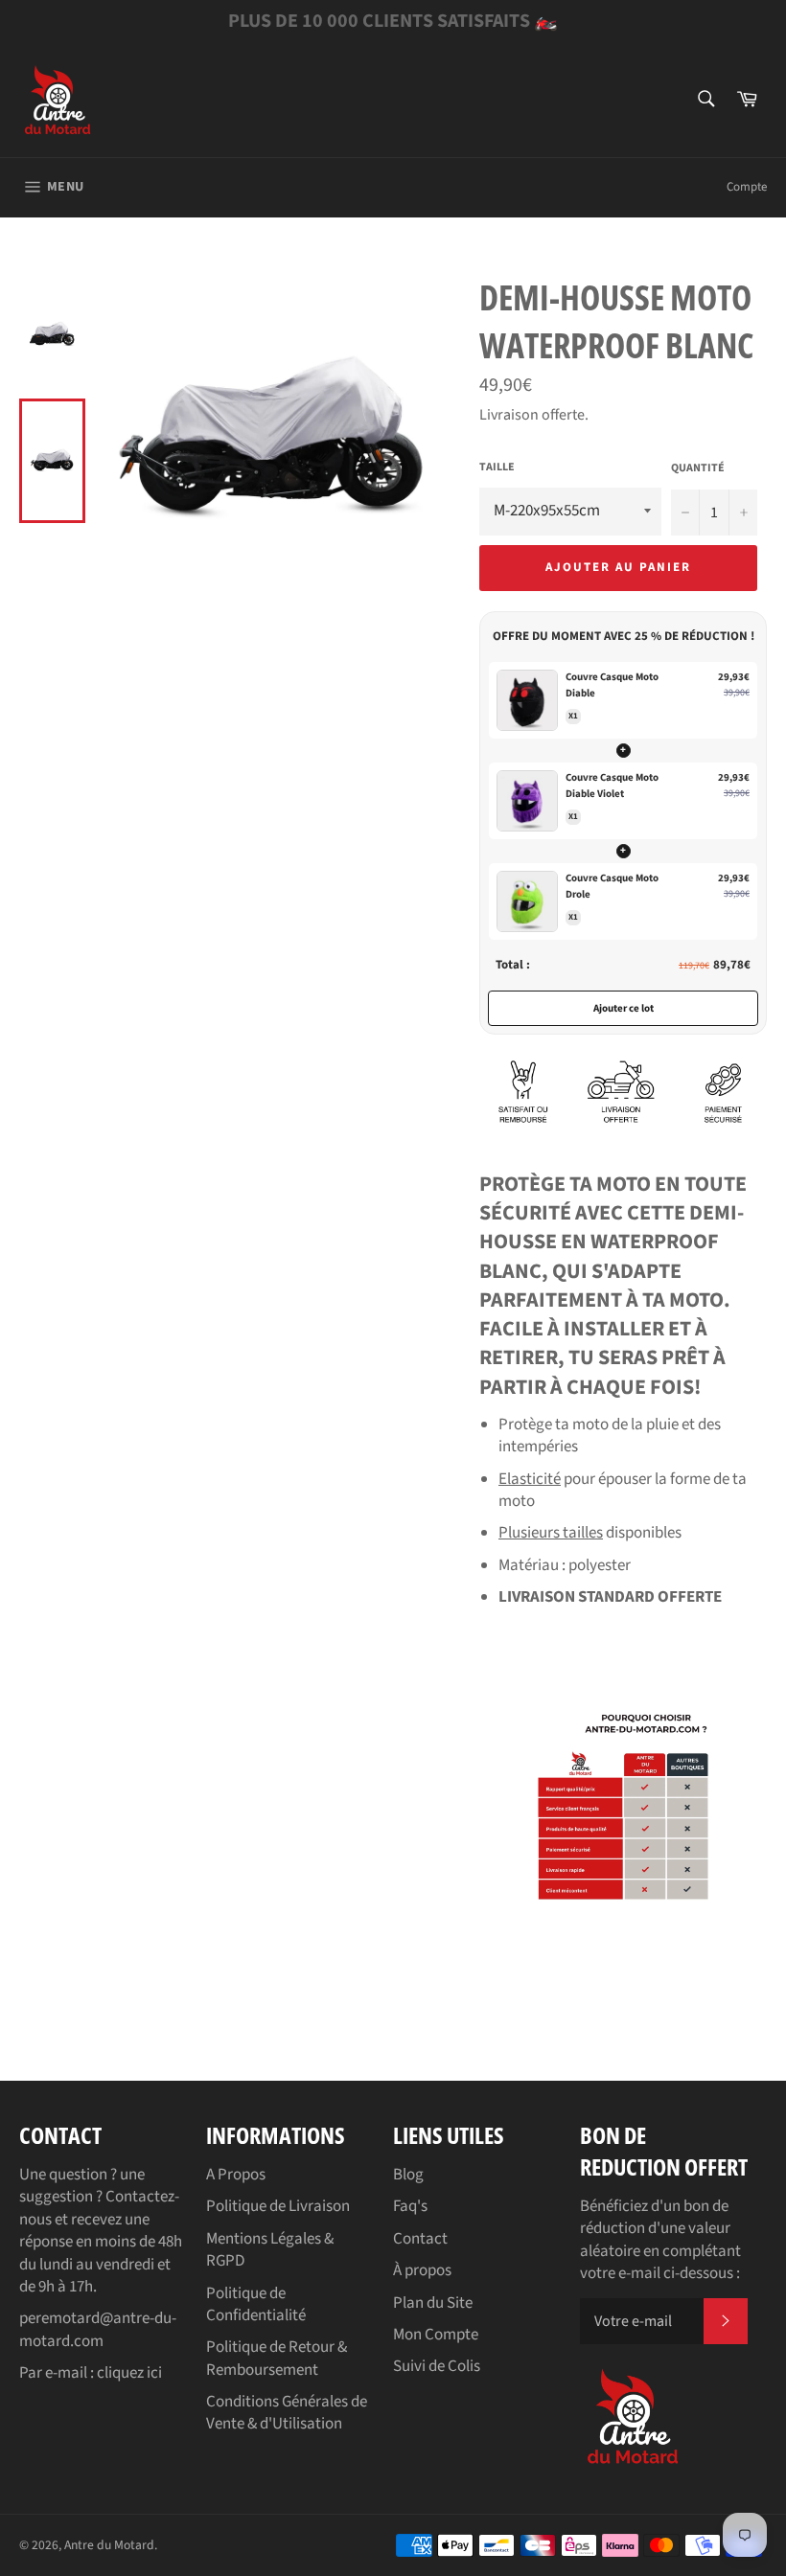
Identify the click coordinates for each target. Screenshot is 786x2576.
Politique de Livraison (278, 2206)
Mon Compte (436, 2335)
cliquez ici (129, 2373)
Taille (497, 467)
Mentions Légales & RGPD (270, 2250)
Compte (747, 187)
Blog (408, 2175)
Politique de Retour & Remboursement (277, 2358)
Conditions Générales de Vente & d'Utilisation (287, 2413)
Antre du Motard (109, 2545)
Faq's (410, 2206)
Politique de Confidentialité (256, 2304)
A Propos (236, 2175)
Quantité (698, 468)
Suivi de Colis (437, 2366)
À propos (422, 2270)
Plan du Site (433, 2303)
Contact (420, 2239)
